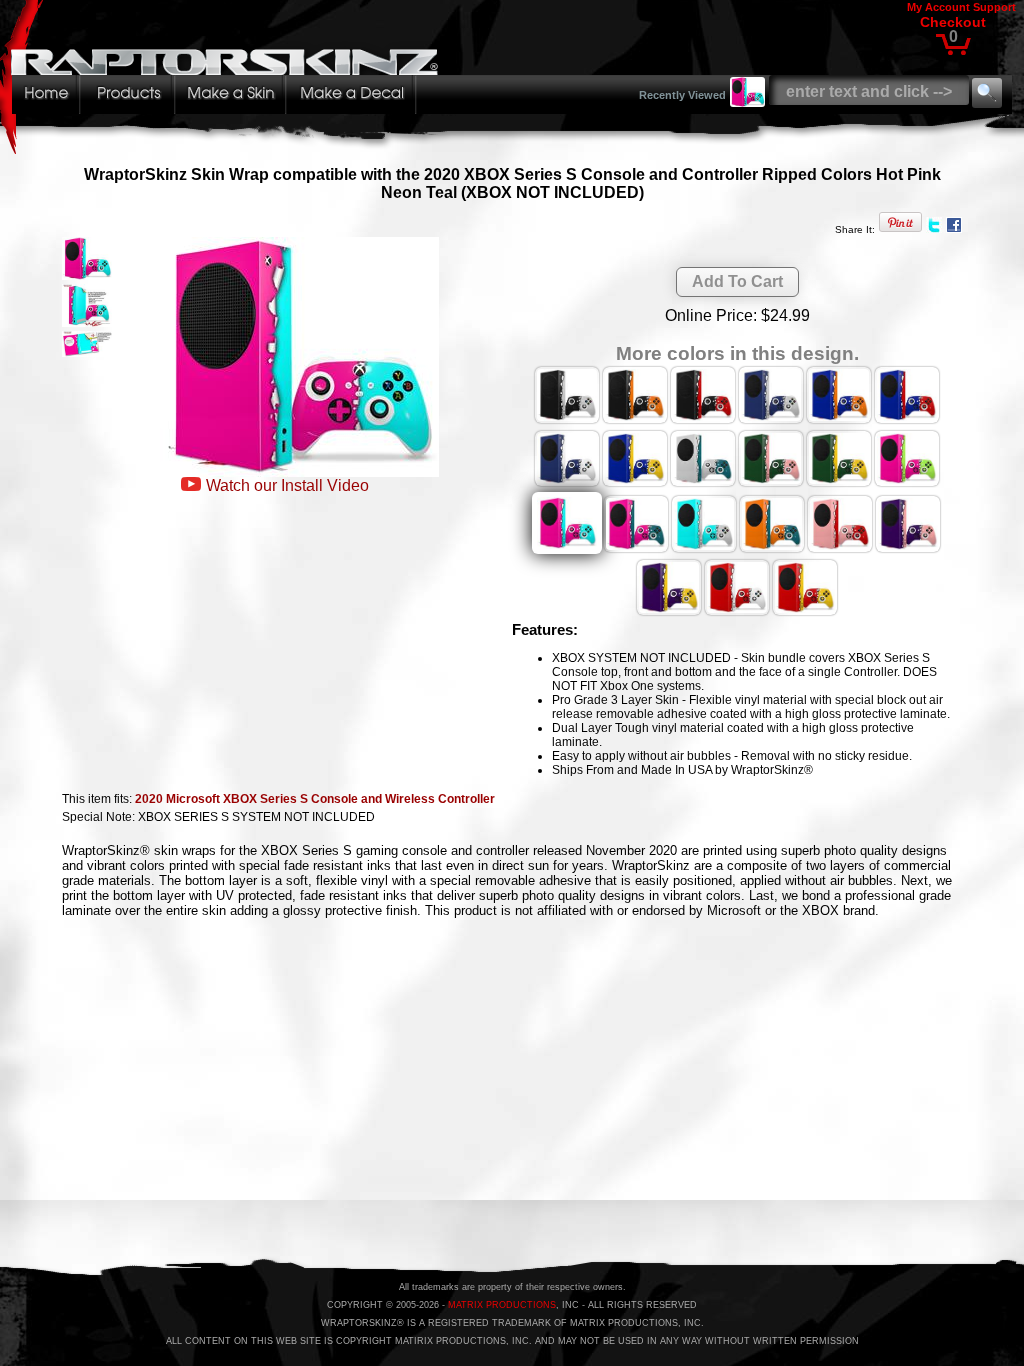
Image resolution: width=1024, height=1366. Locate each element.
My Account (938, 7)
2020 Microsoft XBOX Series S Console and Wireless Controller (315, 799)
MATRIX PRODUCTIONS (502, 1305)
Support (994, 7)
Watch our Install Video (287, 485)
